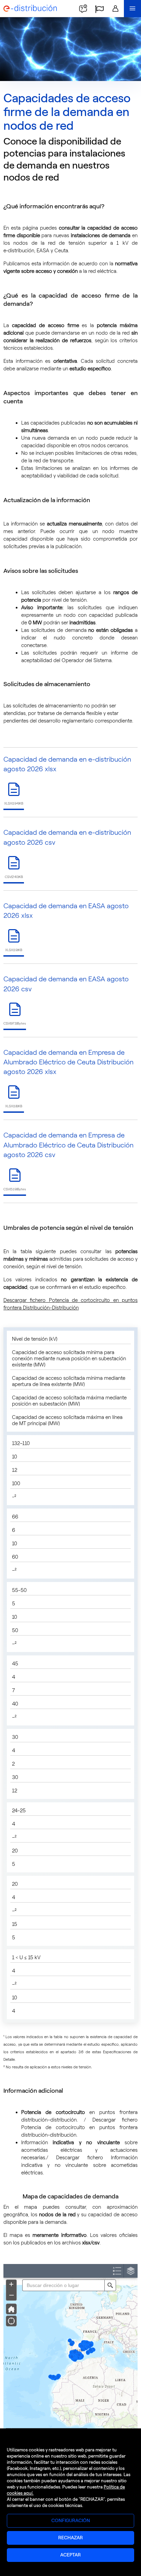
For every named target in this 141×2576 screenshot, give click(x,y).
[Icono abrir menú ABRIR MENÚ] (132, 9)
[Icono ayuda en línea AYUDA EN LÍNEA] (83, 9)
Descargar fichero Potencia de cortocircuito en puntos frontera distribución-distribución (79, 2127)
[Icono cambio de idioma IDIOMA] (99, 9)
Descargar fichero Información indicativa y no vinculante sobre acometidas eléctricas (79, 2165)
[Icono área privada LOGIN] (115, 9)
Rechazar (70, 2538)
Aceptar (70, 2555)
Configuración (71, 2521)
